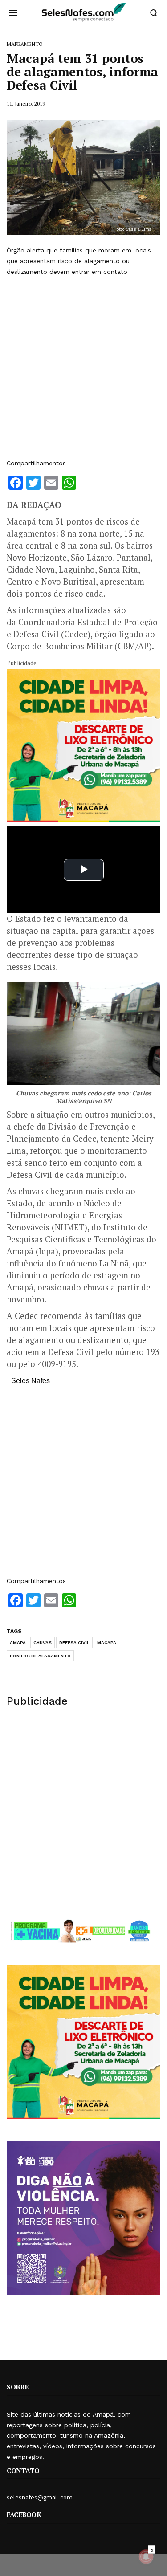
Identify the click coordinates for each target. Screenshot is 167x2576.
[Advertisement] (83, 368)
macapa (107, 1642)
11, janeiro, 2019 (26, 104)
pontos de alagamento (40, 1656)
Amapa (18, 1642)
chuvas (43, 1642)
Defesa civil (74, 1642)
